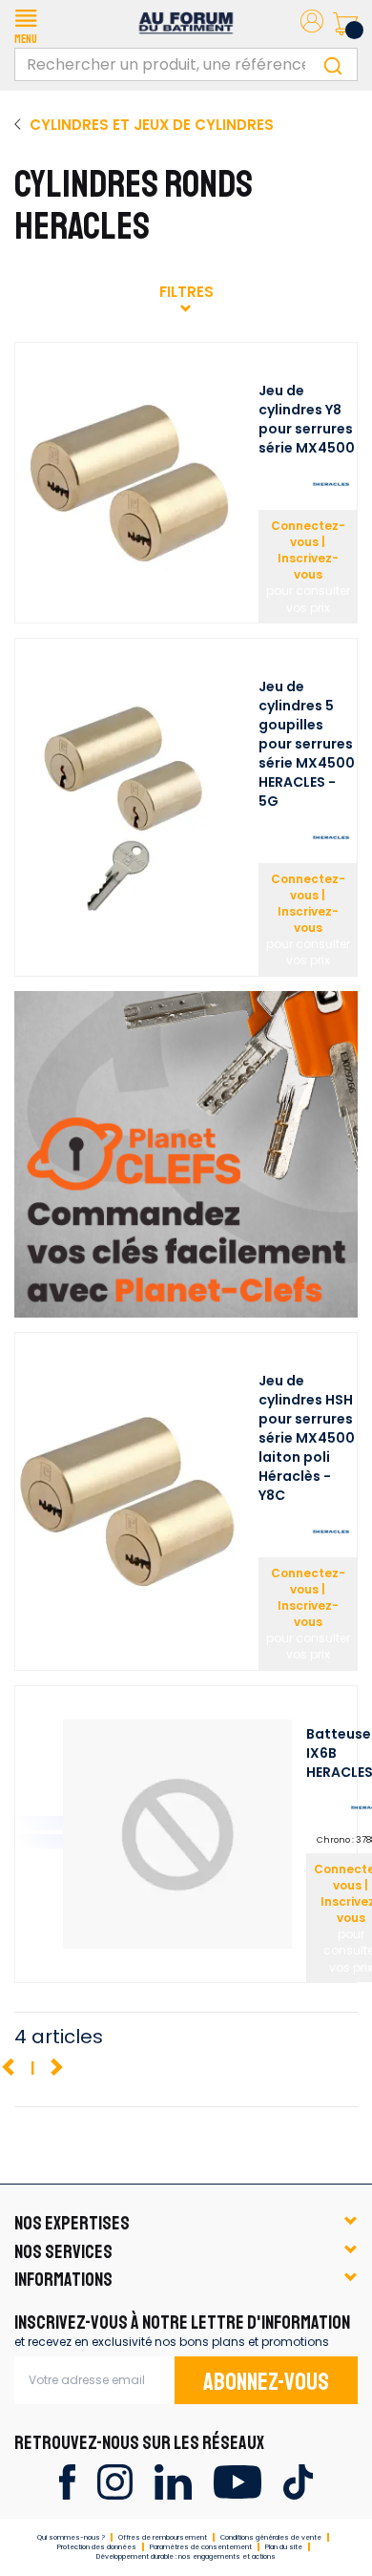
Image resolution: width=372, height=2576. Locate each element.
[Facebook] (67, 2481)
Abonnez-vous (266, 2382)
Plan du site (284, 2547)
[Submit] (333, 64)
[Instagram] (115, 2481)
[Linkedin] (173, 2481)
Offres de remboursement (163, 2537)
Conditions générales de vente (271, 2537)
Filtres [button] (186, 292)
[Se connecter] (312, 24)
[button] (26, 24)
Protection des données (97, 2547)
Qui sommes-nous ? (71, 2537)
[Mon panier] (345, 24)
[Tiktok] (298, 2481)
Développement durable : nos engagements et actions (186, 2556)
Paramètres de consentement (201, 2547)
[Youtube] (237, 2481)
